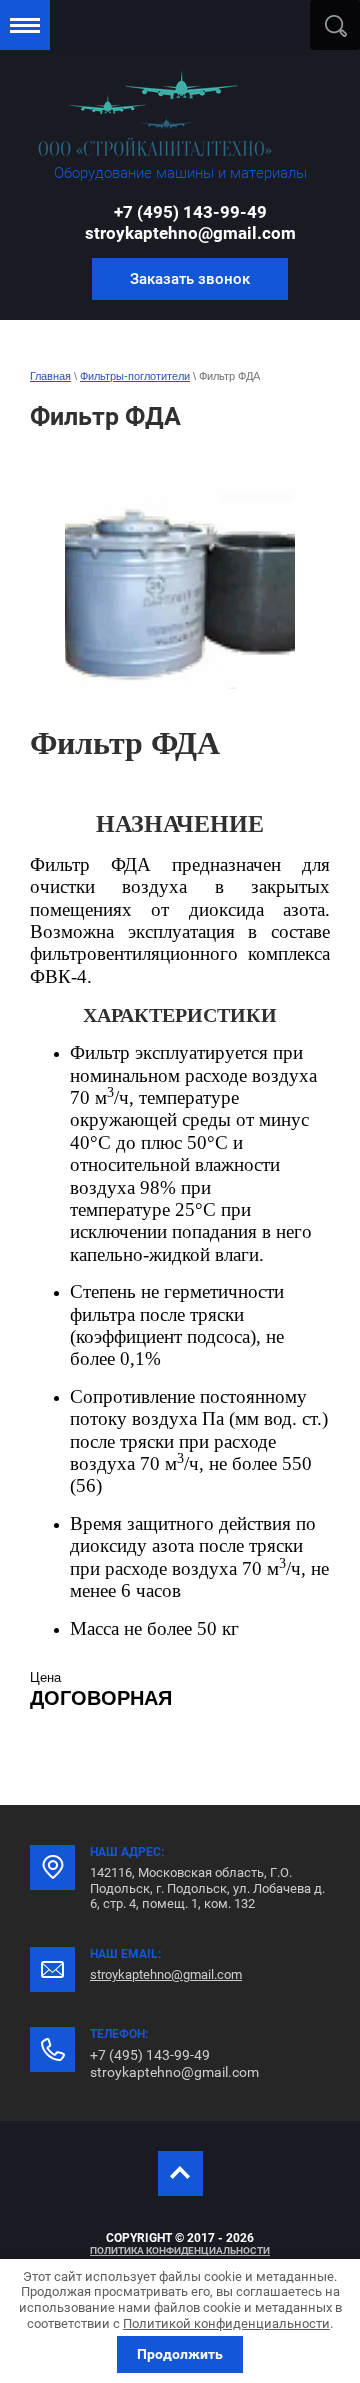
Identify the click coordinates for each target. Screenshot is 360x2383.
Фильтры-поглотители (135, 376)
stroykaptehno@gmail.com (190, 233)
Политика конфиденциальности (180, 2250)
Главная (50, 376)
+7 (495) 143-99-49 (190, 212)
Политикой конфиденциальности (226, 2323)
